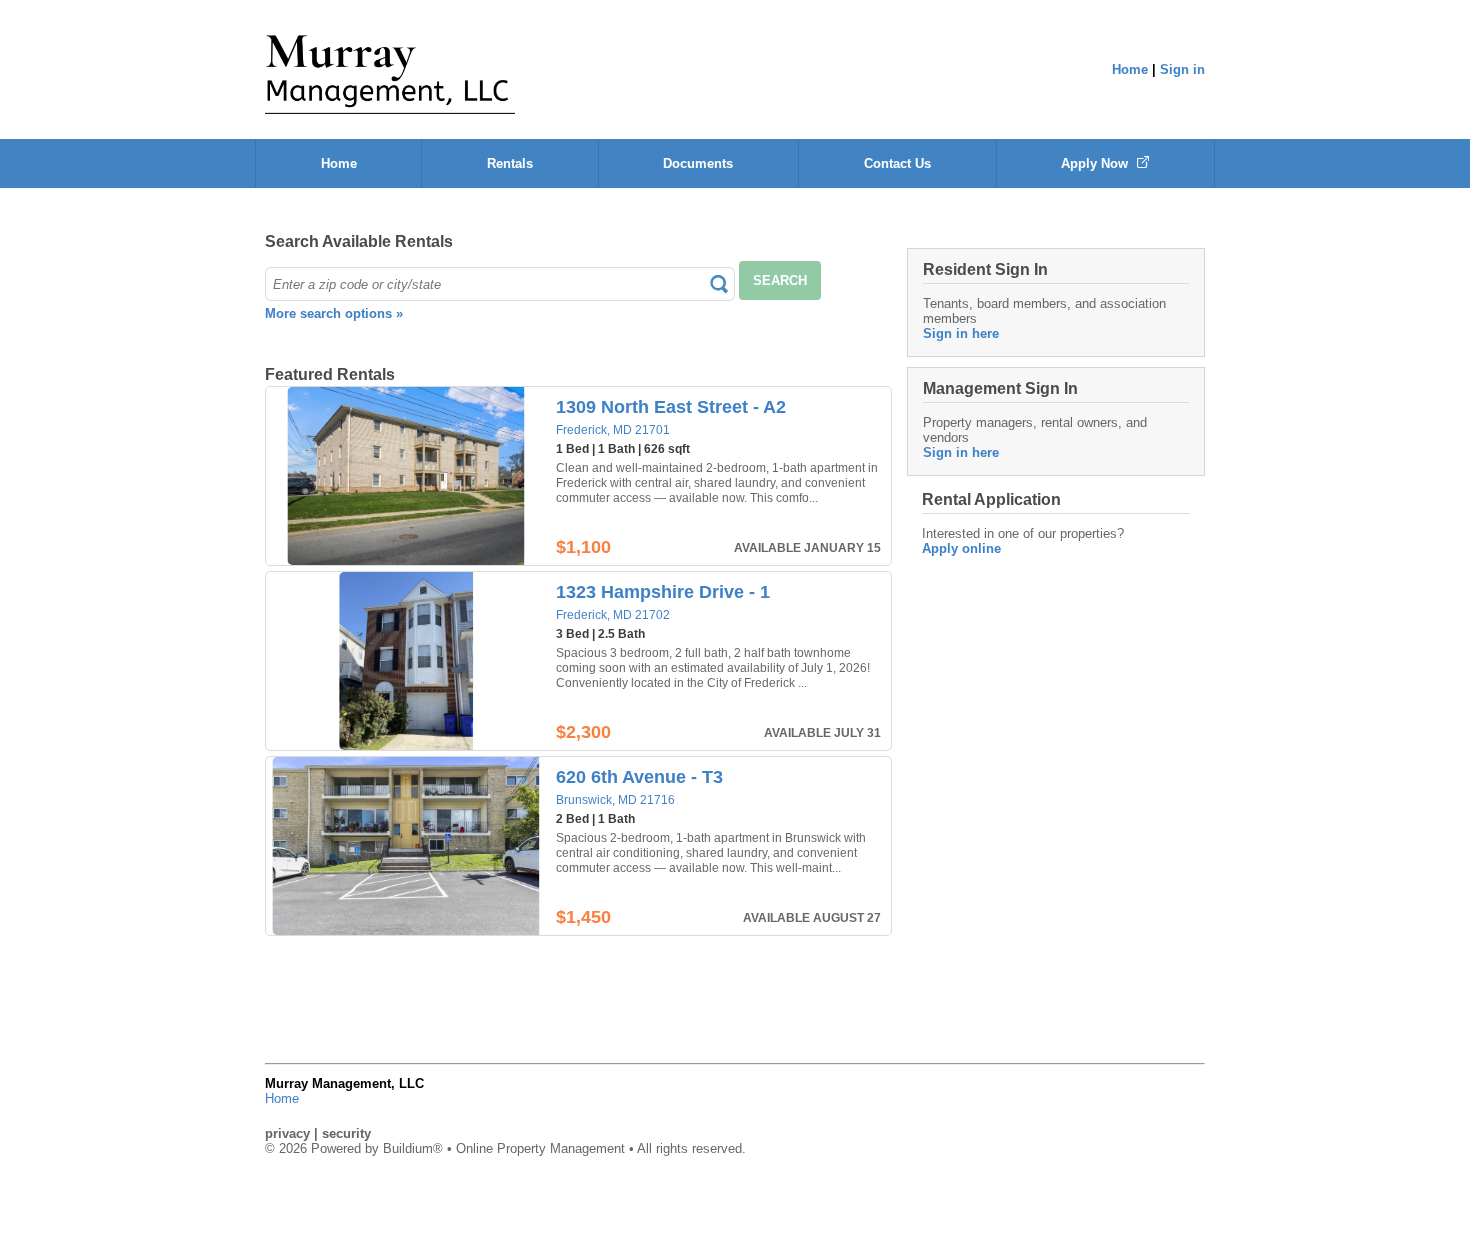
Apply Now (1096, 163)
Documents (698, 163)
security (346, 1133)
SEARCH (780, 280)
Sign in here (961, 333)
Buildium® (413, 1148)
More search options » (334, 313)
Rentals (510, 163)
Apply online (961, 548)
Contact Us (897, 163)
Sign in (1182, 69)
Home (1130, 69)
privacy (287, 1133)
